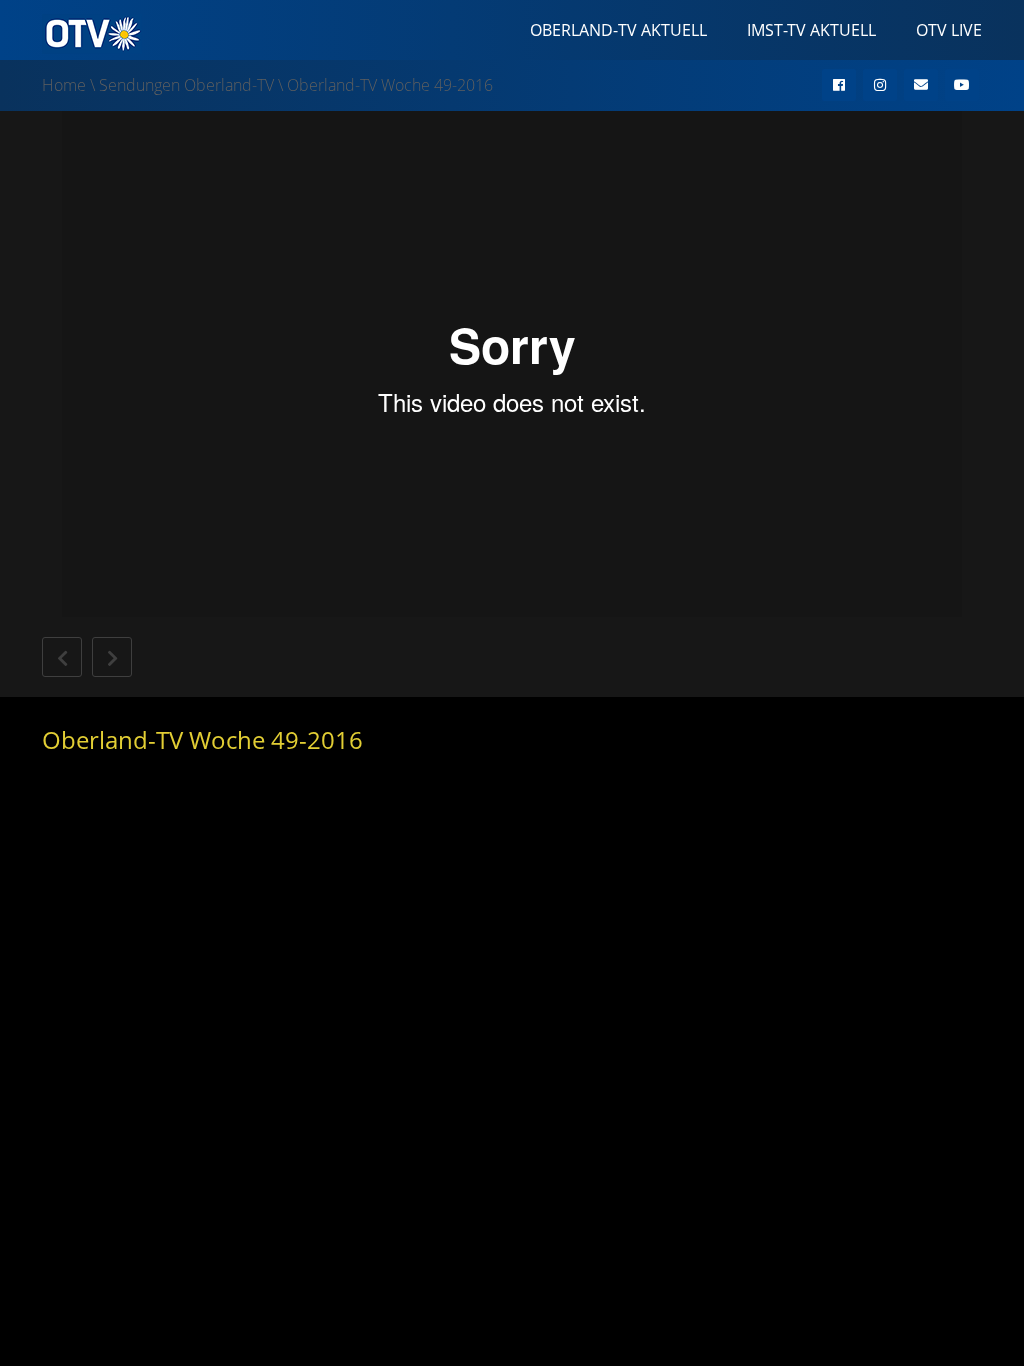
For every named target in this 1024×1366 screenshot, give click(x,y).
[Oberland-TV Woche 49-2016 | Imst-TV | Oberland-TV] (92, 32)
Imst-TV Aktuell (811, 30)
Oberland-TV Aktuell (618, 30)
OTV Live (949, 30)
